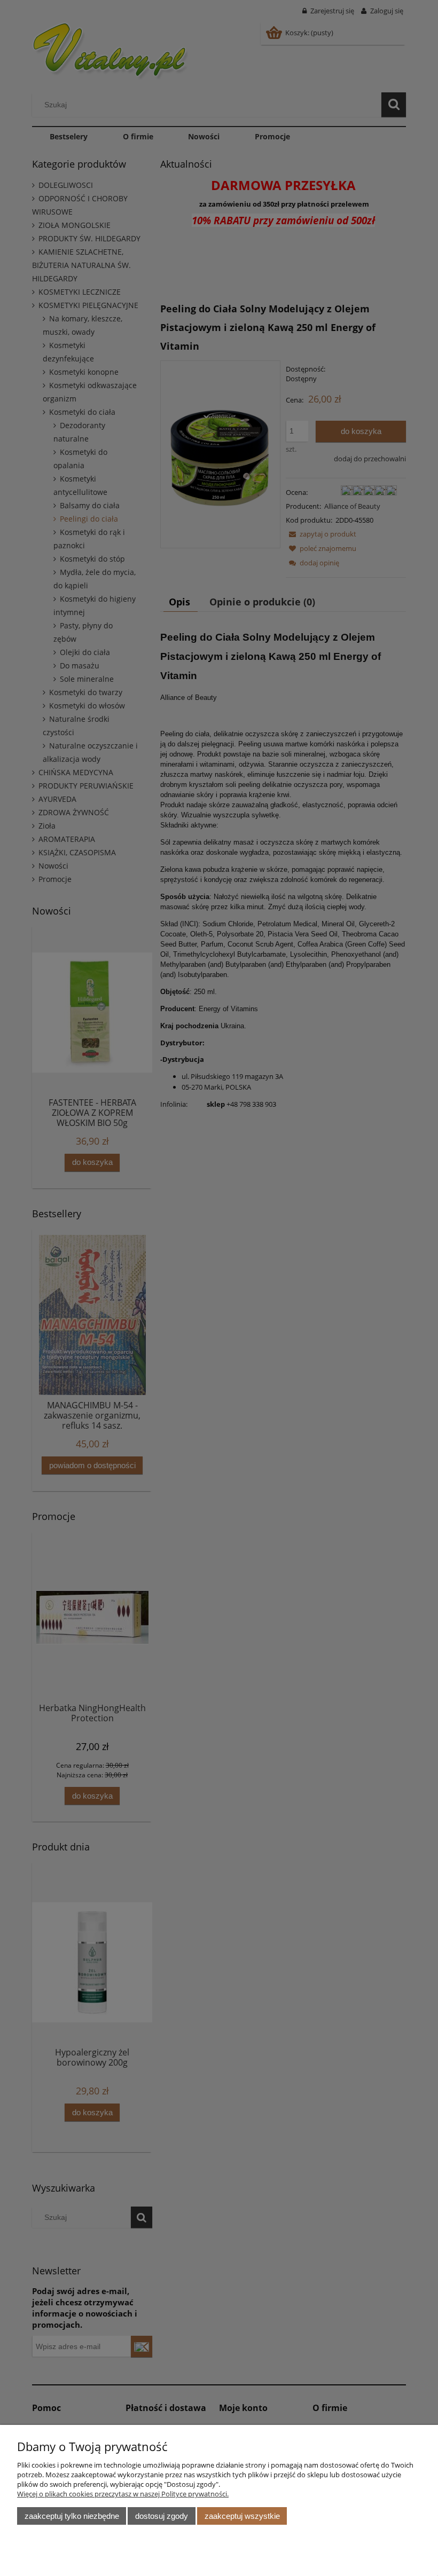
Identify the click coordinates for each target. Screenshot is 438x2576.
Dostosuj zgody (162, 2516)
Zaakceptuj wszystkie (242, 2516)
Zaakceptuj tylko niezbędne (72, 2516)
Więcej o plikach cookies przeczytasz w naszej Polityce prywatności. (123, 2494)
